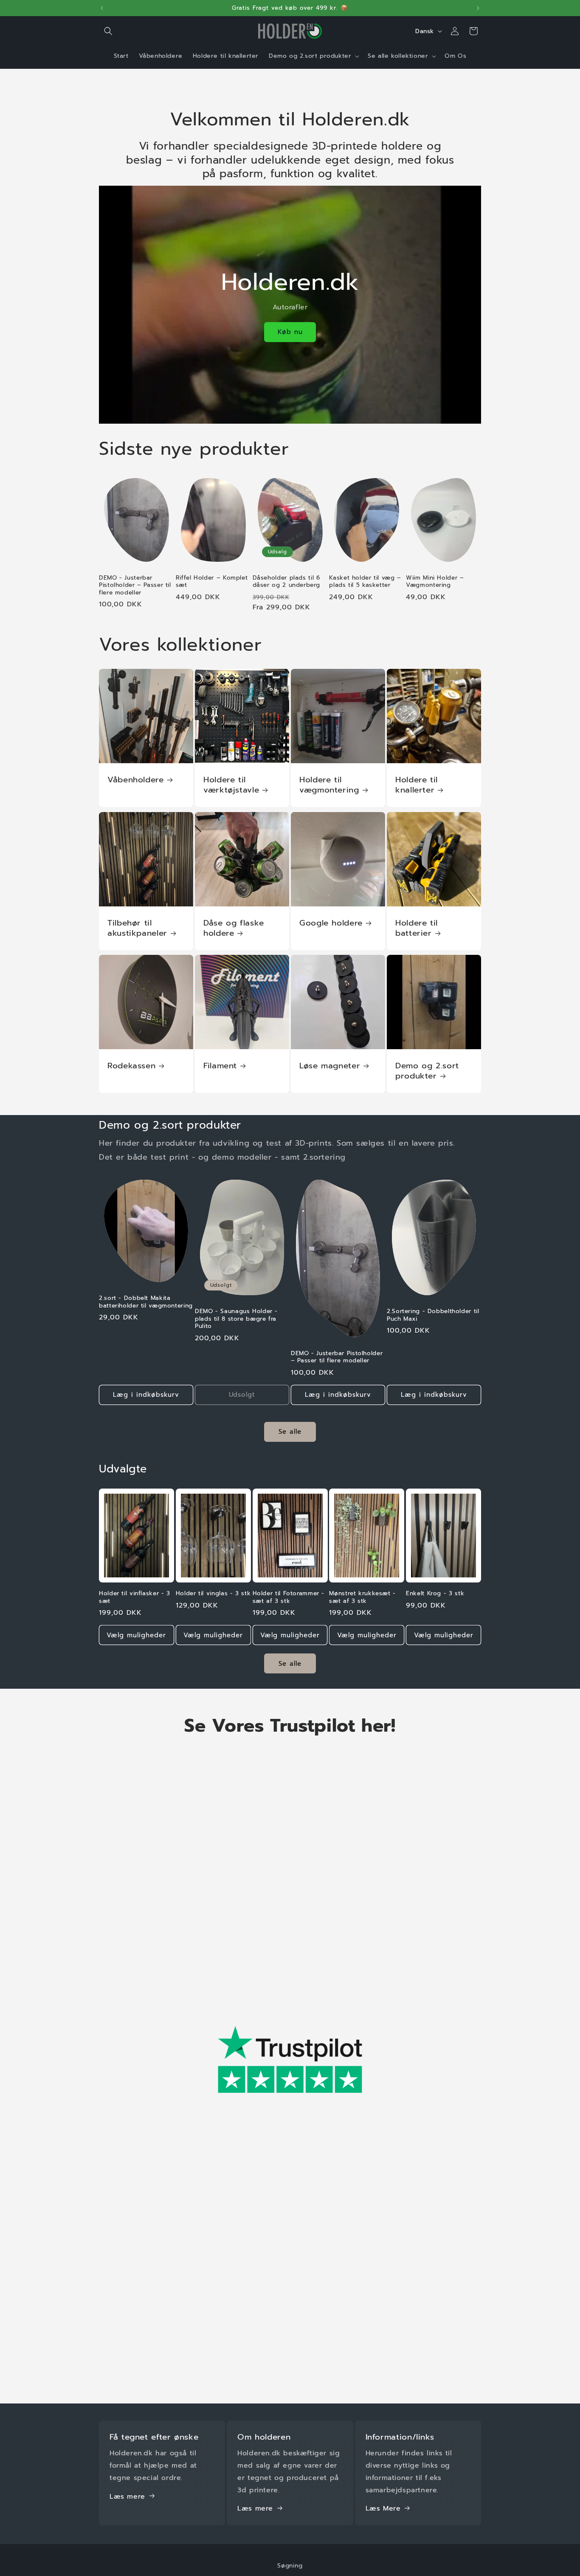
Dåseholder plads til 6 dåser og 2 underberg (286, 582)
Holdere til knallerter (417, 785)
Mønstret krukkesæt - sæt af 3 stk (362, 1597)
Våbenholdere (136, 780)
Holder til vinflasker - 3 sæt (135, 1597)
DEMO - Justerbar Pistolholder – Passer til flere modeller (135, 585)
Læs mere (127, 2496)
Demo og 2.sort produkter (427, 1071)
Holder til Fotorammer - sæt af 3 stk (289, 1597)
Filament (220, 1066)
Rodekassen (131, 1066)
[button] (108, 31)
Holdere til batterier (417, 928)
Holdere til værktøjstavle (231, 785)
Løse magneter (330, 1066)
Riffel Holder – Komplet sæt (212, 582)
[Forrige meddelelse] (102, 8)
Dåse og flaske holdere (234, 928)
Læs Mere (383, 2508)
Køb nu (290, 332)
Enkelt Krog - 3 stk (435, 1594)
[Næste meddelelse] (478, 8)
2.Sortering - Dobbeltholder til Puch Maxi (433, 1315)
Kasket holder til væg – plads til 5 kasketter (365, 582)
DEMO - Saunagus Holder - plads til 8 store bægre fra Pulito (236, 1319)
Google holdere (331, 923)
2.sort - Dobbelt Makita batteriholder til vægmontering (146, 1302)
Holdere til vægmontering (329, 785)
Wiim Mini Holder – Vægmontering (435, 582)
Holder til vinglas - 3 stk (213, 1594)
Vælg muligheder (136, 1635)
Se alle (290, 1432)
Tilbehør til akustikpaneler (137, 928)
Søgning (290, 2566)
